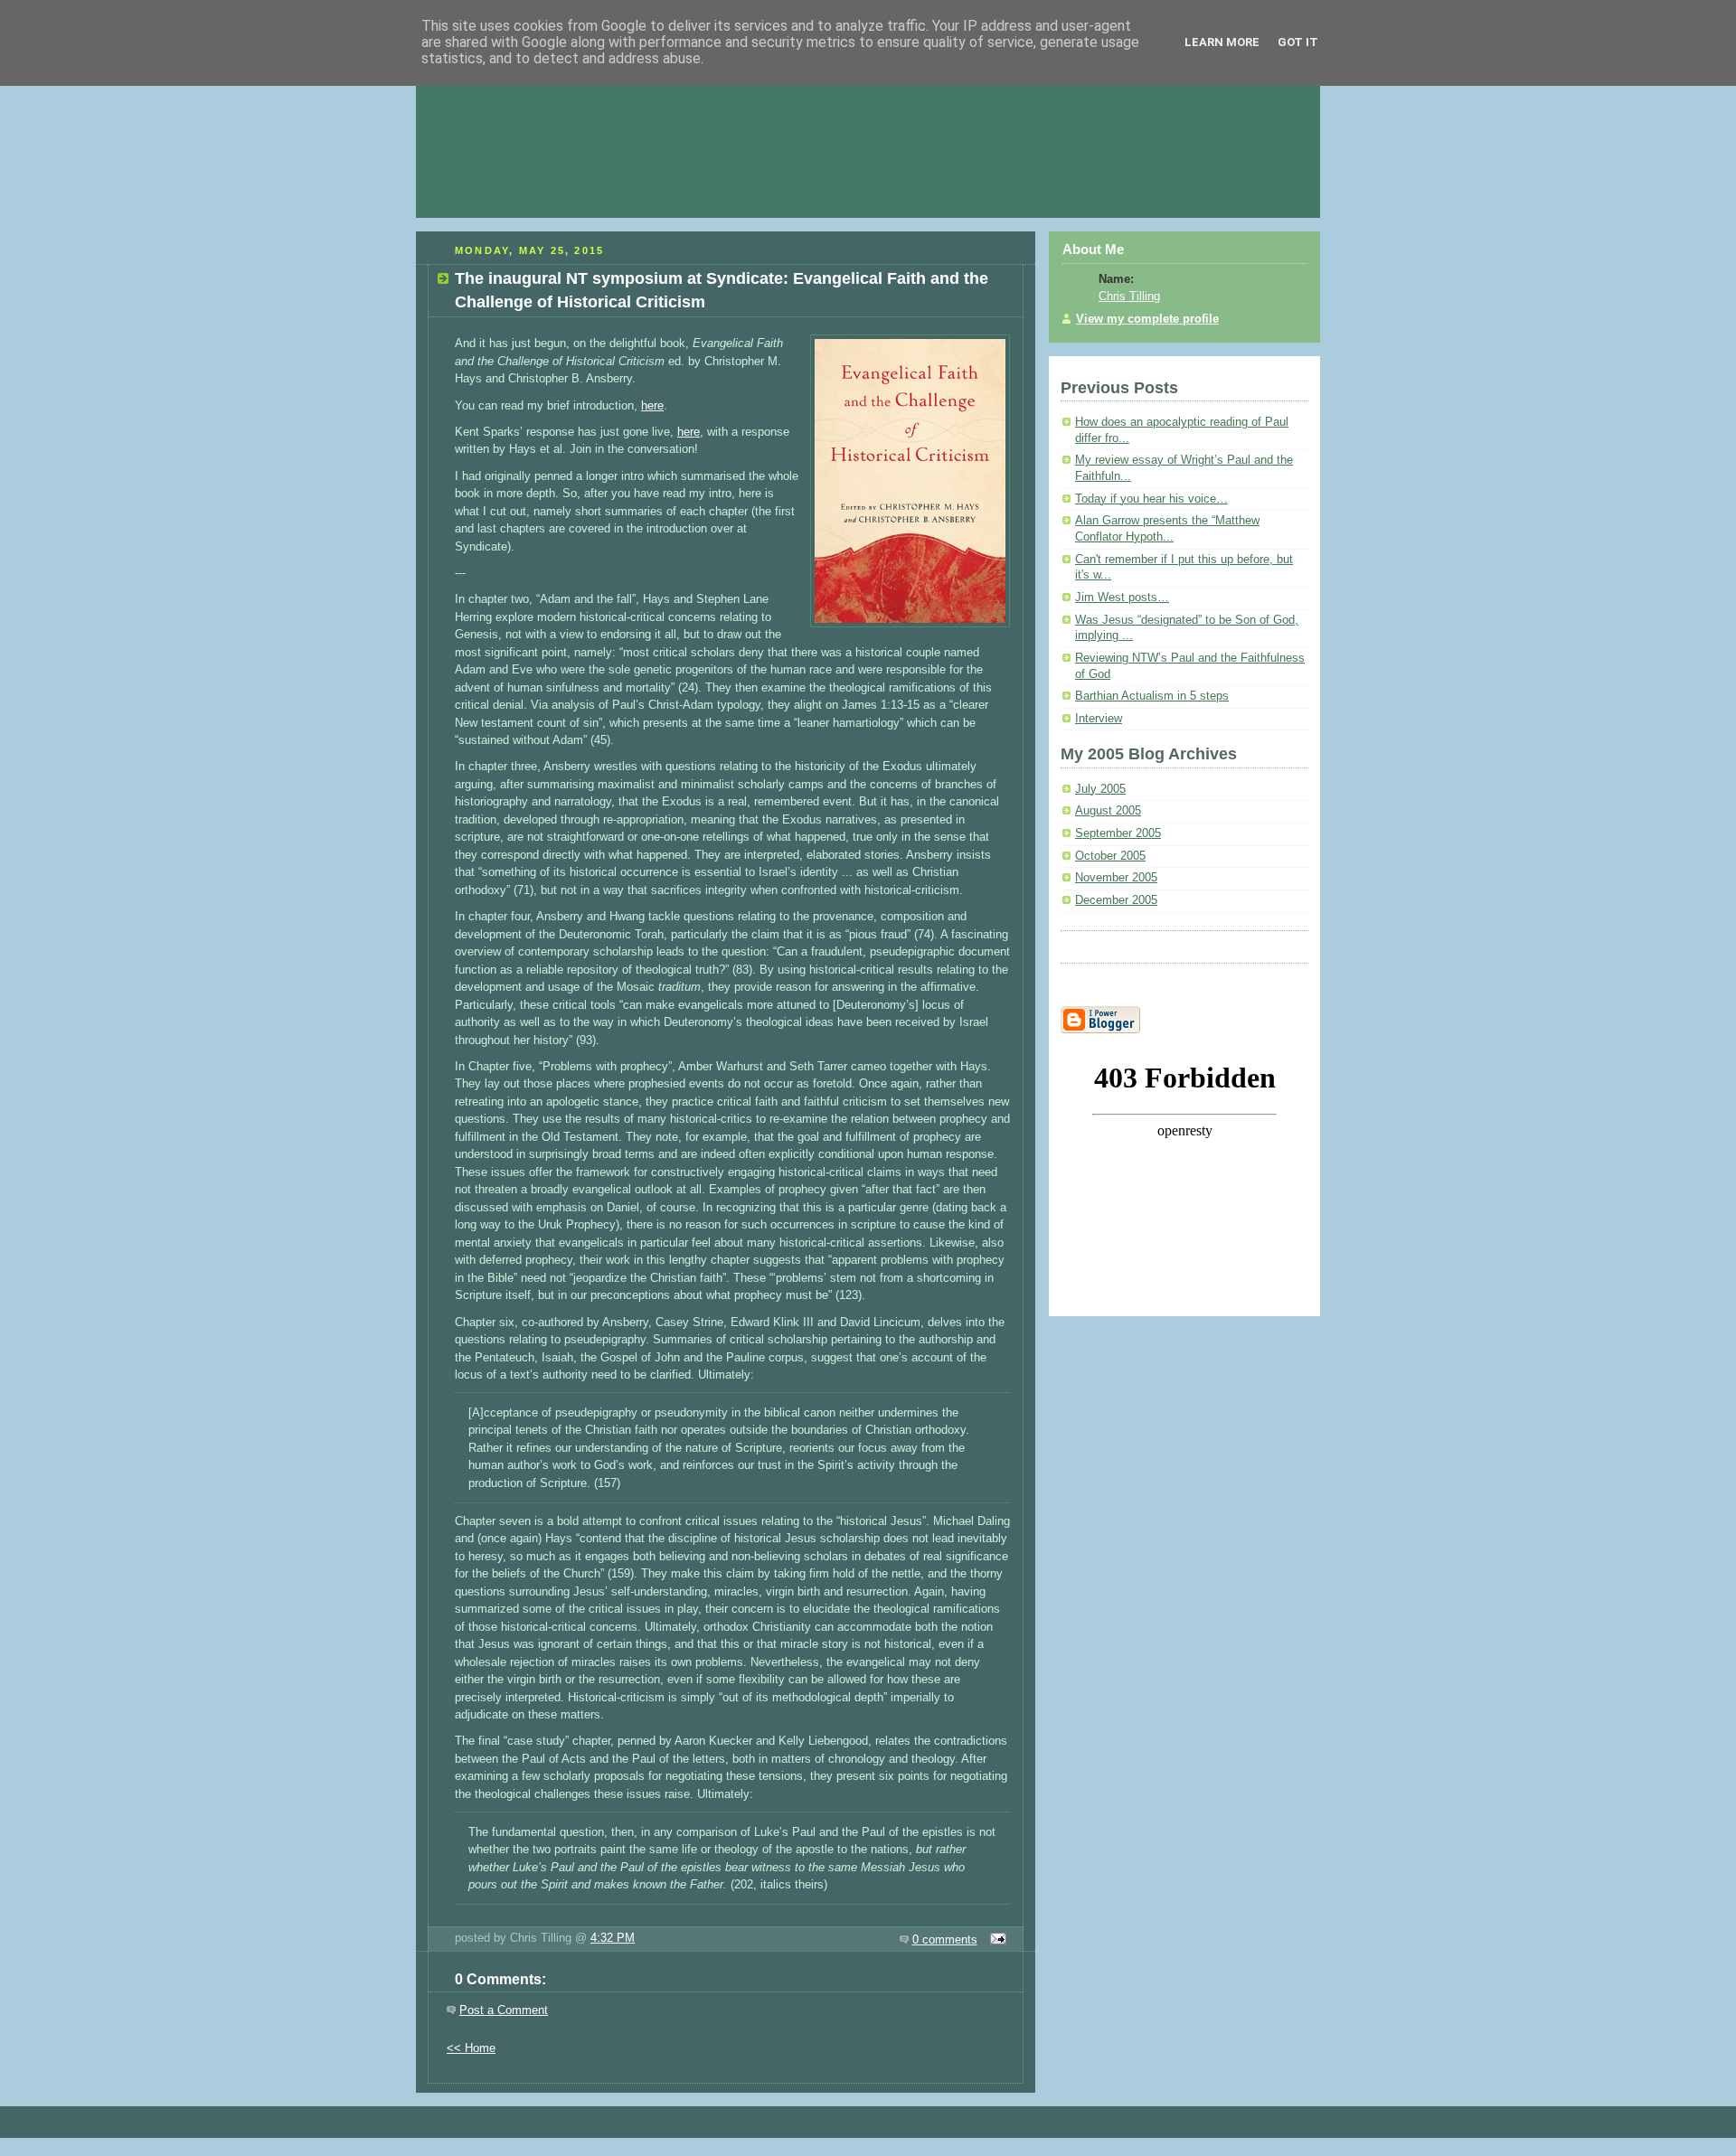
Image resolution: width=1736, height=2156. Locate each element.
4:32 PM (613, 1938)
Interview (1099, 719)
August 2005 (1108, 811)
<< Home (471, 2048)
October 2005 (1110, 856)
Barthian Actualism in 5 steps (1152, 696)
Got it (1298, 42)
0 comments (945, 1939)
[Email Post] (996, 1939)
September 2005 (1118, 833)
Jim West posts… (1122, 598)
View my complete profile (1147, 319)
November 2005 (1116, 878)
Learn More (1222, 42)
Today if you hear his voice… (1151, 499)
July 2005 (1100, 789)
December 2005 (1116, 900)
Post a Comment (504, 2010)
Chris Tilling (1129, 297)
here (652, 405)
